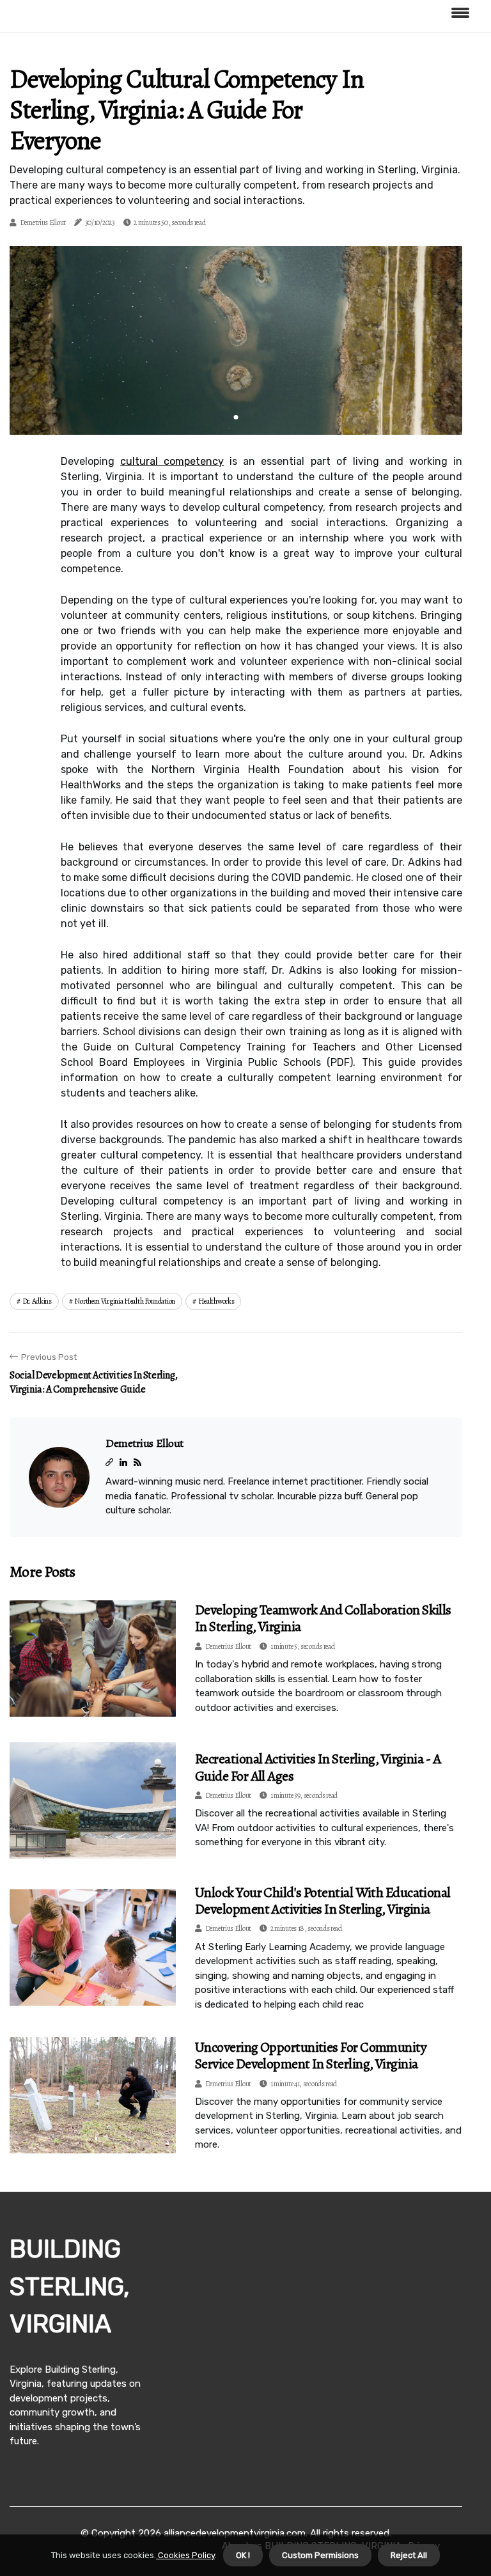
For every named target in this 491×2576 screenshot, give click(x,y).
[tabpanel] (236, 340)
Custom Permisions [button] (320, 2555)
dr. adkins (37, 1301)
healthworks (216, 1301)
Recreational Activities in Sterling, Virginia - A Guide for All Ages (318, 1767)
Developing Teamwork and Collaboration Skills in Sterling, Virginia (323, 1618)
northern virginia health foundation (125, 1301)
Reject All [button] (409, 2555)
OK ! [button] (243, 2555)
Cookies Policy (185, 2555)
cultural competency (172, 461)
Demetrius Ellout (43, 222)
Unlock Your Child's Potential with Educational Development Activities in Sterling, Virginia (323, 1901)
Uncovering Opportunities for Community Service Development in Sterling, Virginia (311, 2056)
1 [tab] (236, 417)
